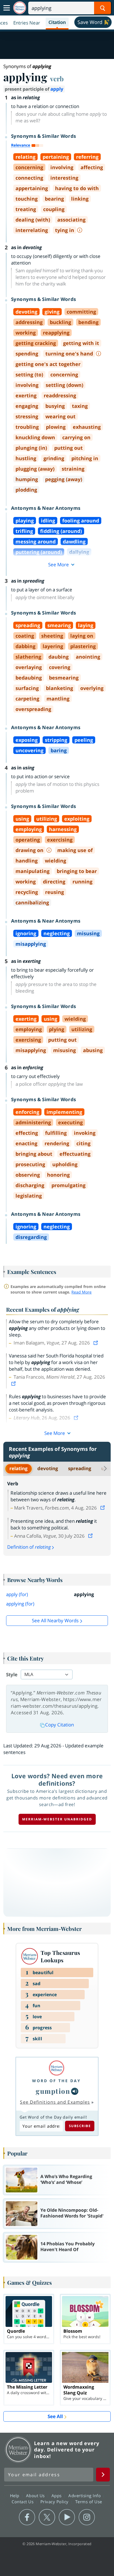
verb (57, 79)
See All (55, 2416)
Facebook (27, 2517)
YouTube (67, 2517)
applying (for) (20, 1604)
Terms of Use (89, 2502)
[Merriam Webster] (56, 2068)
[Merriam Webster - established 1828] (20, 8)
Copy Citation (59, 1725)
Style (12, 1674)
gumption (53, 2091)
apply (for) (17, 1594)
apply (57, 89)
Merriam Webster (18, 2450)
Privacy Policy (55, 2502)
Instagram (87, 2517)
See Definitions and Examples (55, 2102)
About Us (36, 2496)
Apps (57, 2496)
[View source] (96, 1343)
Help (15, 2496)
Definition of (29, 1547)
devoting (48, 1468)
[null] (75, 2091)
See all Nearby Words (55, 1620)
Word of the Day (56, 2081)
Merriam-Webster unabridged (57, 1819)
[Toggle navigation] (7, 8)
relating (19, 1468)
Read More (81, 1292)
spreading (80, 1468)
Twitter (47, 2517)
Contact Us (23, 2502)
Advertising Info (85, 2496)
